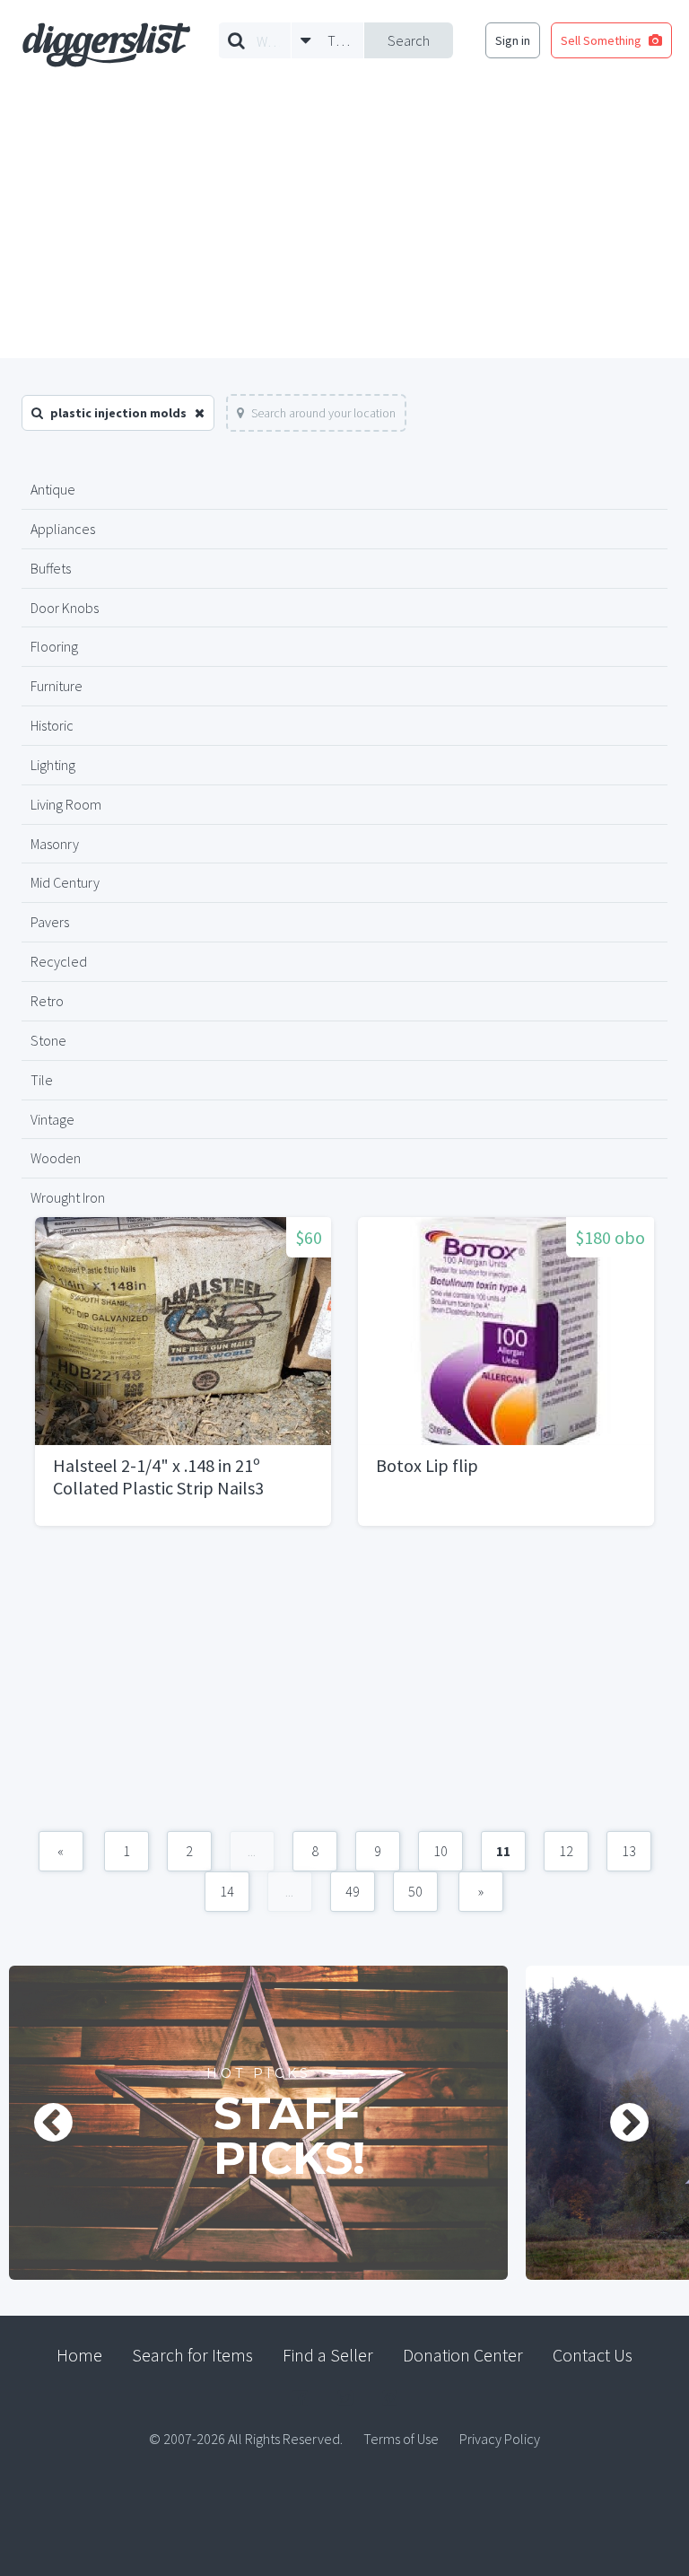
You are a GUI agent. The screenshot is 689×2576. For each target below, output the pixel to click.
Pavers (50, 922)
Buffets (51, 568)
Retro (47, 1001)
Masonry (55, 844)
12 (566, 1851)
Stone (48, 1040)
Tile (42, 1080)
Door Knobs (65, 608)
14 (227, 1891)
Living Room (66, 804)
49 (353, 1891)
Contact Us (593, 2355)
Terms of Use (401, 2439)
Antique (53, 489)
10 (440, 1851)
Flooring (54, 646)
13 (629, 1851)
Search (409, 40)
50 (415, 1891)
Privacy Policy (500, 2439)
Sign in (513, 40)
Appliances (63, 529)
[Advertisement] (344, 223)
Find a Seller (328, 2355)
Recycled (59, 961)
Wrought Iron (68, 1197)
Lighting (53, 765)
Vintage (52, 1119)
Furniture (57, 686)
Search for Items (192, 2355)
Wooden (56, 1158)
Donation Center (463, 2355)
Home (79, 2355)
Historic (52, 725)
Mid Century (65, 882)
